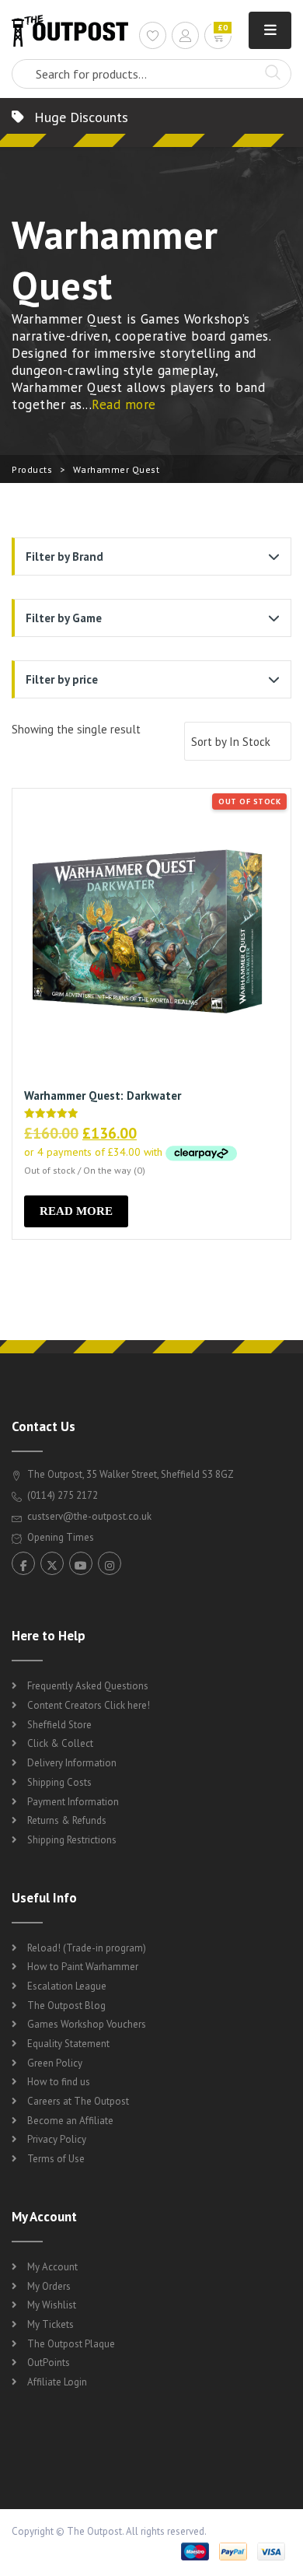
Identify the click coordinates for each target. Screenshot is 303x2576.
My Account (52, 2267)
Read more (124, 404)
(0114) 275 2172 (61, 1495)
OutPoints (49, 2362)
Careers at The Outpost (78, 2101)
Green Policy (55, 2063)
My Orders (49, 2286)
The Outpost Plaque (71, 2344)
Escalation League (67, 1986)
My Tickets (50, 2324)
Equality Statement (68, 2044)
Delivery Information (72, 1763)
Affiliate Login (57, 2382)
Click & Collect (60, 1743)
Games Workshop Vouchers (87, 2024)
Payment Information (73, 1802)
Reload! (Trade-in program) (87, 1948)
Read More (76, 1211)
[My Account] (185, 38)
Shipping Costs (59, 1782)
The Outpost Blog (66, 2005)
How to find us (59, 2082)
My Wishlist (52, 2305)
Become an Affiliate (70, 2121)
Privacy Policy (57, 2139)
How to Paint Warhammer (83, 1967)
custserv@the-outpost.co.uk (89, 1516)
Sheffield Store (59, 1725)
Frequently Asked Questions (88, 1686)
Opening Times (59, 1537)
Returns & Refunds (67, 1820)
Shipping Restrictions (72, 1840)
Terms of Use (56, 2159)
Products (32, 469)
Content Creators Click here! (89, 1705)
